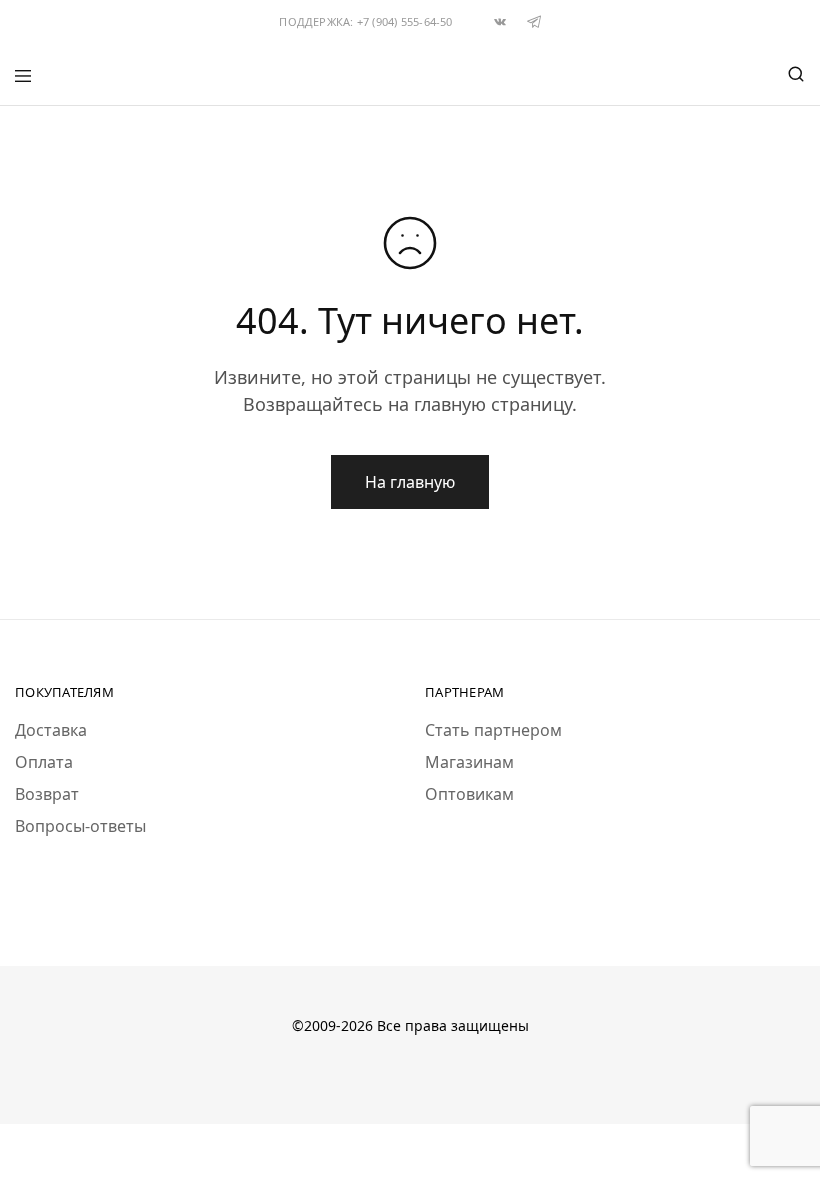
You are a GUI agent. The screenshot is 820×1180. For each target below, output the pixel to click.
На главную (410, 482)
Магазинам (469, 762)
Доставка (51, 730)
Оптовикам (469, 794)
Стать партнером (493, 730)
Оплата (44, 762)
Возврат (47, 794)
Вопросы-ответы (80, 826)
